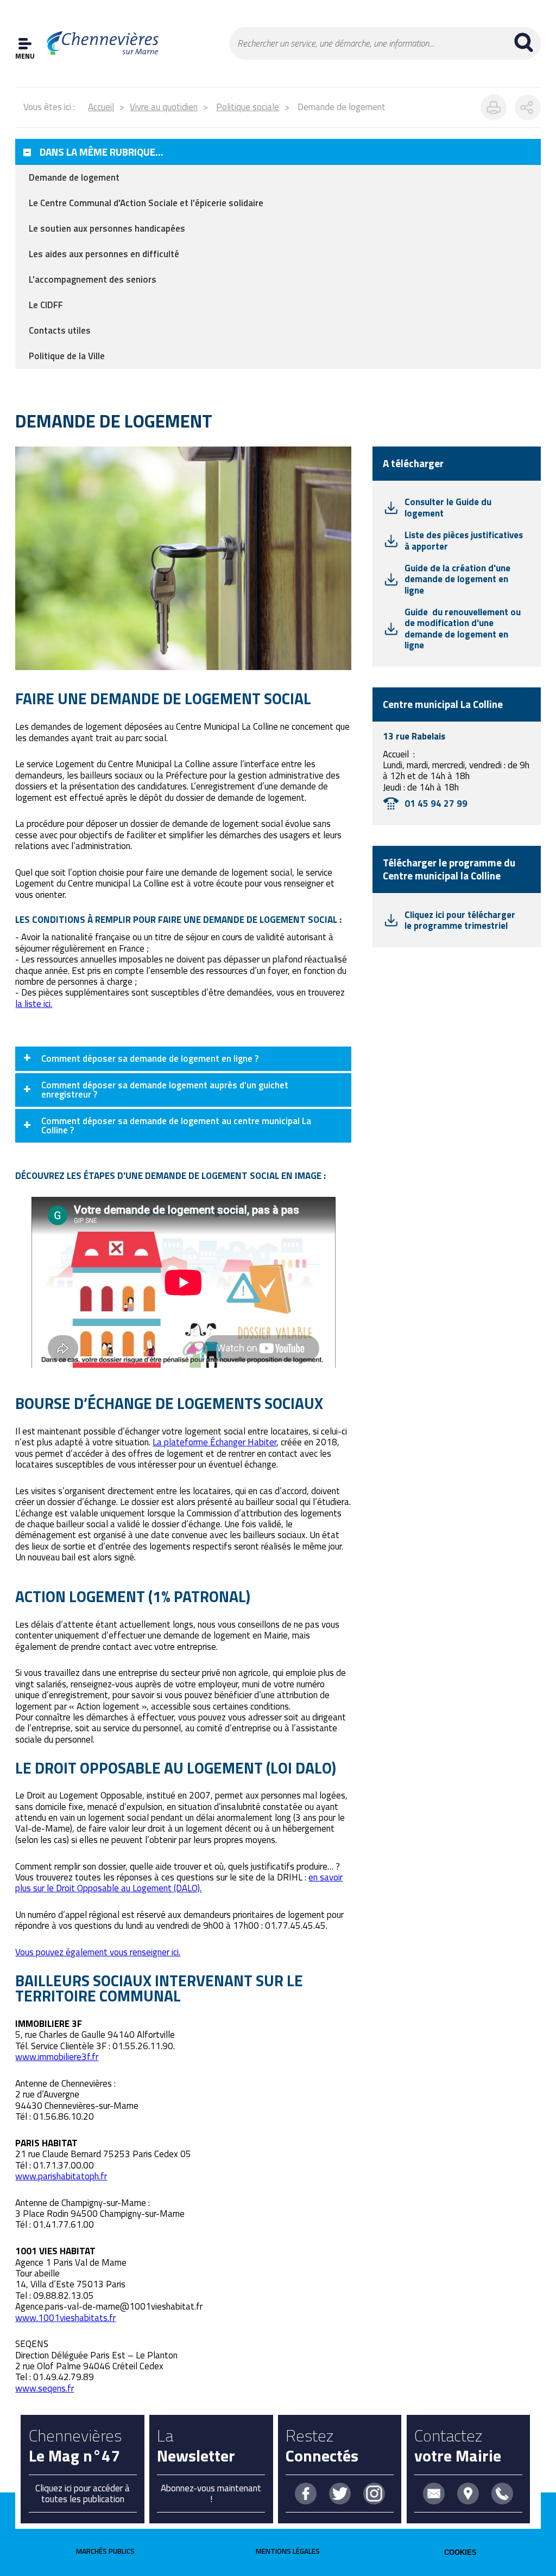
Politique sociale (248, 107)
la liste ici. (34, 1004)
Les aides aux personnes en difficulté (104, 254)
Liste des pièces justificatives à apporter (464, 540)
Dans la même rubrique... (102, 152)
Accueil (101, 107)
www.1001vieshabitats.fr (65, 2318)
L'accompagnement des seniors (93, 279)
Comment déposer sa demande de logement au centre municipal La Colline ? (176, 1126)
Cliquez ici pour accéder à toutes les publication (83, 2494)
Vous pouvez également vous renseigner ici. (98, 1952)
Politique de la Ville (67, 356)
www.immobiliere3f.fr (57, 2057)
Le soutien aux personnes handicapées (107, 228)
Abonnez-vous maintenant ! (211, 2494)
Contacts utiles (60, 330)
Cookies (460, 2552)
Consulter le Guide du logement (448, 507)
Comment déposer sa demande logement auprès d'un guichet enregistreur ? (165, 1090)
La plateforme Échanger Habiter (214, 1442)
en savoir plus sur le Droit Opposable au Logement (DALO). (179, 1883)
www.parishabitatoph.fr (61, 2176)
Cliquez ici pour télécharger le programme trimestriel (460, 920)
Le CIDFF (46, 305)
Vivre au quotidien (164, 107)
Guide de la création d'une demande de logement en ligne (457, 579)
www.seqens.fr (45, 2388)
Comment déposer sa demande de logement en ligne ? (150, 1059)
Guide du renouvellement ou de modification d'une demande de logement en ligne (463, 629)
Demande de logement (74, 177)
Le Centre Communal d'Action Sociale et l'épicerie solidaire (146, 203)
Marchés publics (105, 2551)
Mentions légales (288, 2551)
